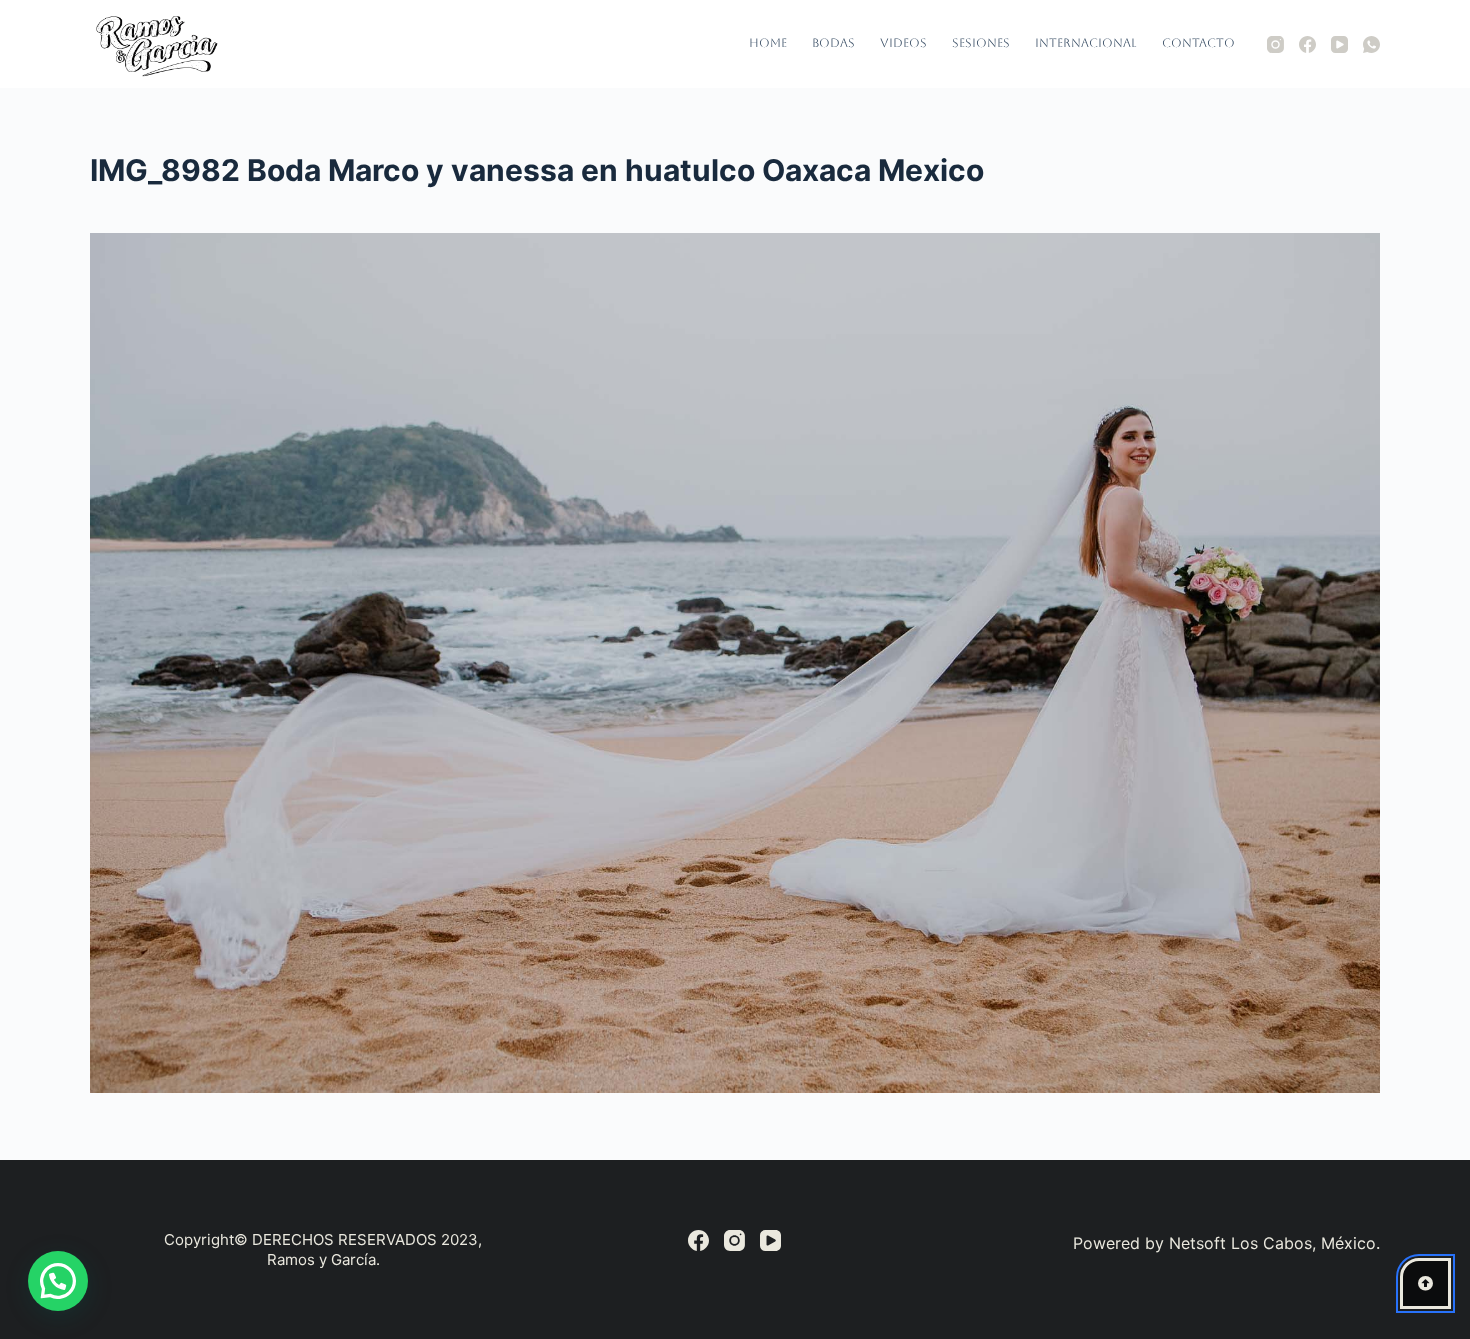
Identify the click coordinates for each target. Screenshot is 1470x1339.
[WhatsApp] (1371, 44)
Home (768, 43)
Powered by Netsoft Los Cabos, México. (1226, 1243)
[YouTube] (1339, 44)
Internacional (1086, 43)
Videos (903, 43)
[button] (58, 1281)
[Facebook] (1307, 44)
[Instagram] (1275, 44)
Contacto (1198, 43)
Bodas (833, 43)
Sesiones (981, 43)
